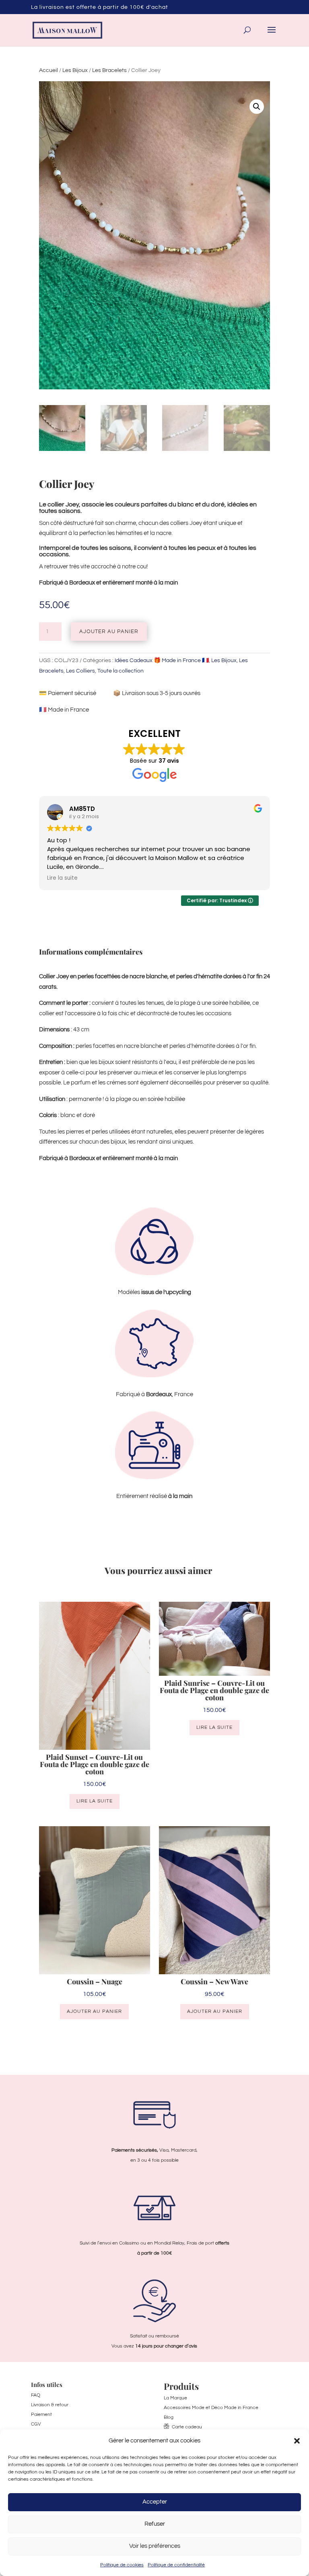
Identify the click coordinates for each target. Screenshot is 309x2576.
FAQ (36, 2395)
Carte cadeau (187, 2427)
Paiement (41, 2414)
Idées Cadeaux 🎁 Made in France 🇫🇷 (162, 660)
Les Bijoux (75, 70)
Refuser (155, 2524)
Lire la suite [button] (62, 878)
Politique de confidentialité (176, 2565)
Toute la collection (121, 671)
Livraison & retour (50, 2405)
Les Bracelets (109, 70)
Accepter (155, 2502)
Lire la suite (95, 1801)
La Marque (175, 2398)
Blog (169, 2417)
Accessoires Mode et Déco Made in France (211, 2408)
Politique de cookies (122, 2565)
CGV (36, 2424)
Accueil (48, 70)
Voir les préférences (155, 2546)
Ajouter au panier (109, 632)
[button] (297, 2441)
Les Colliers (80, 671)
